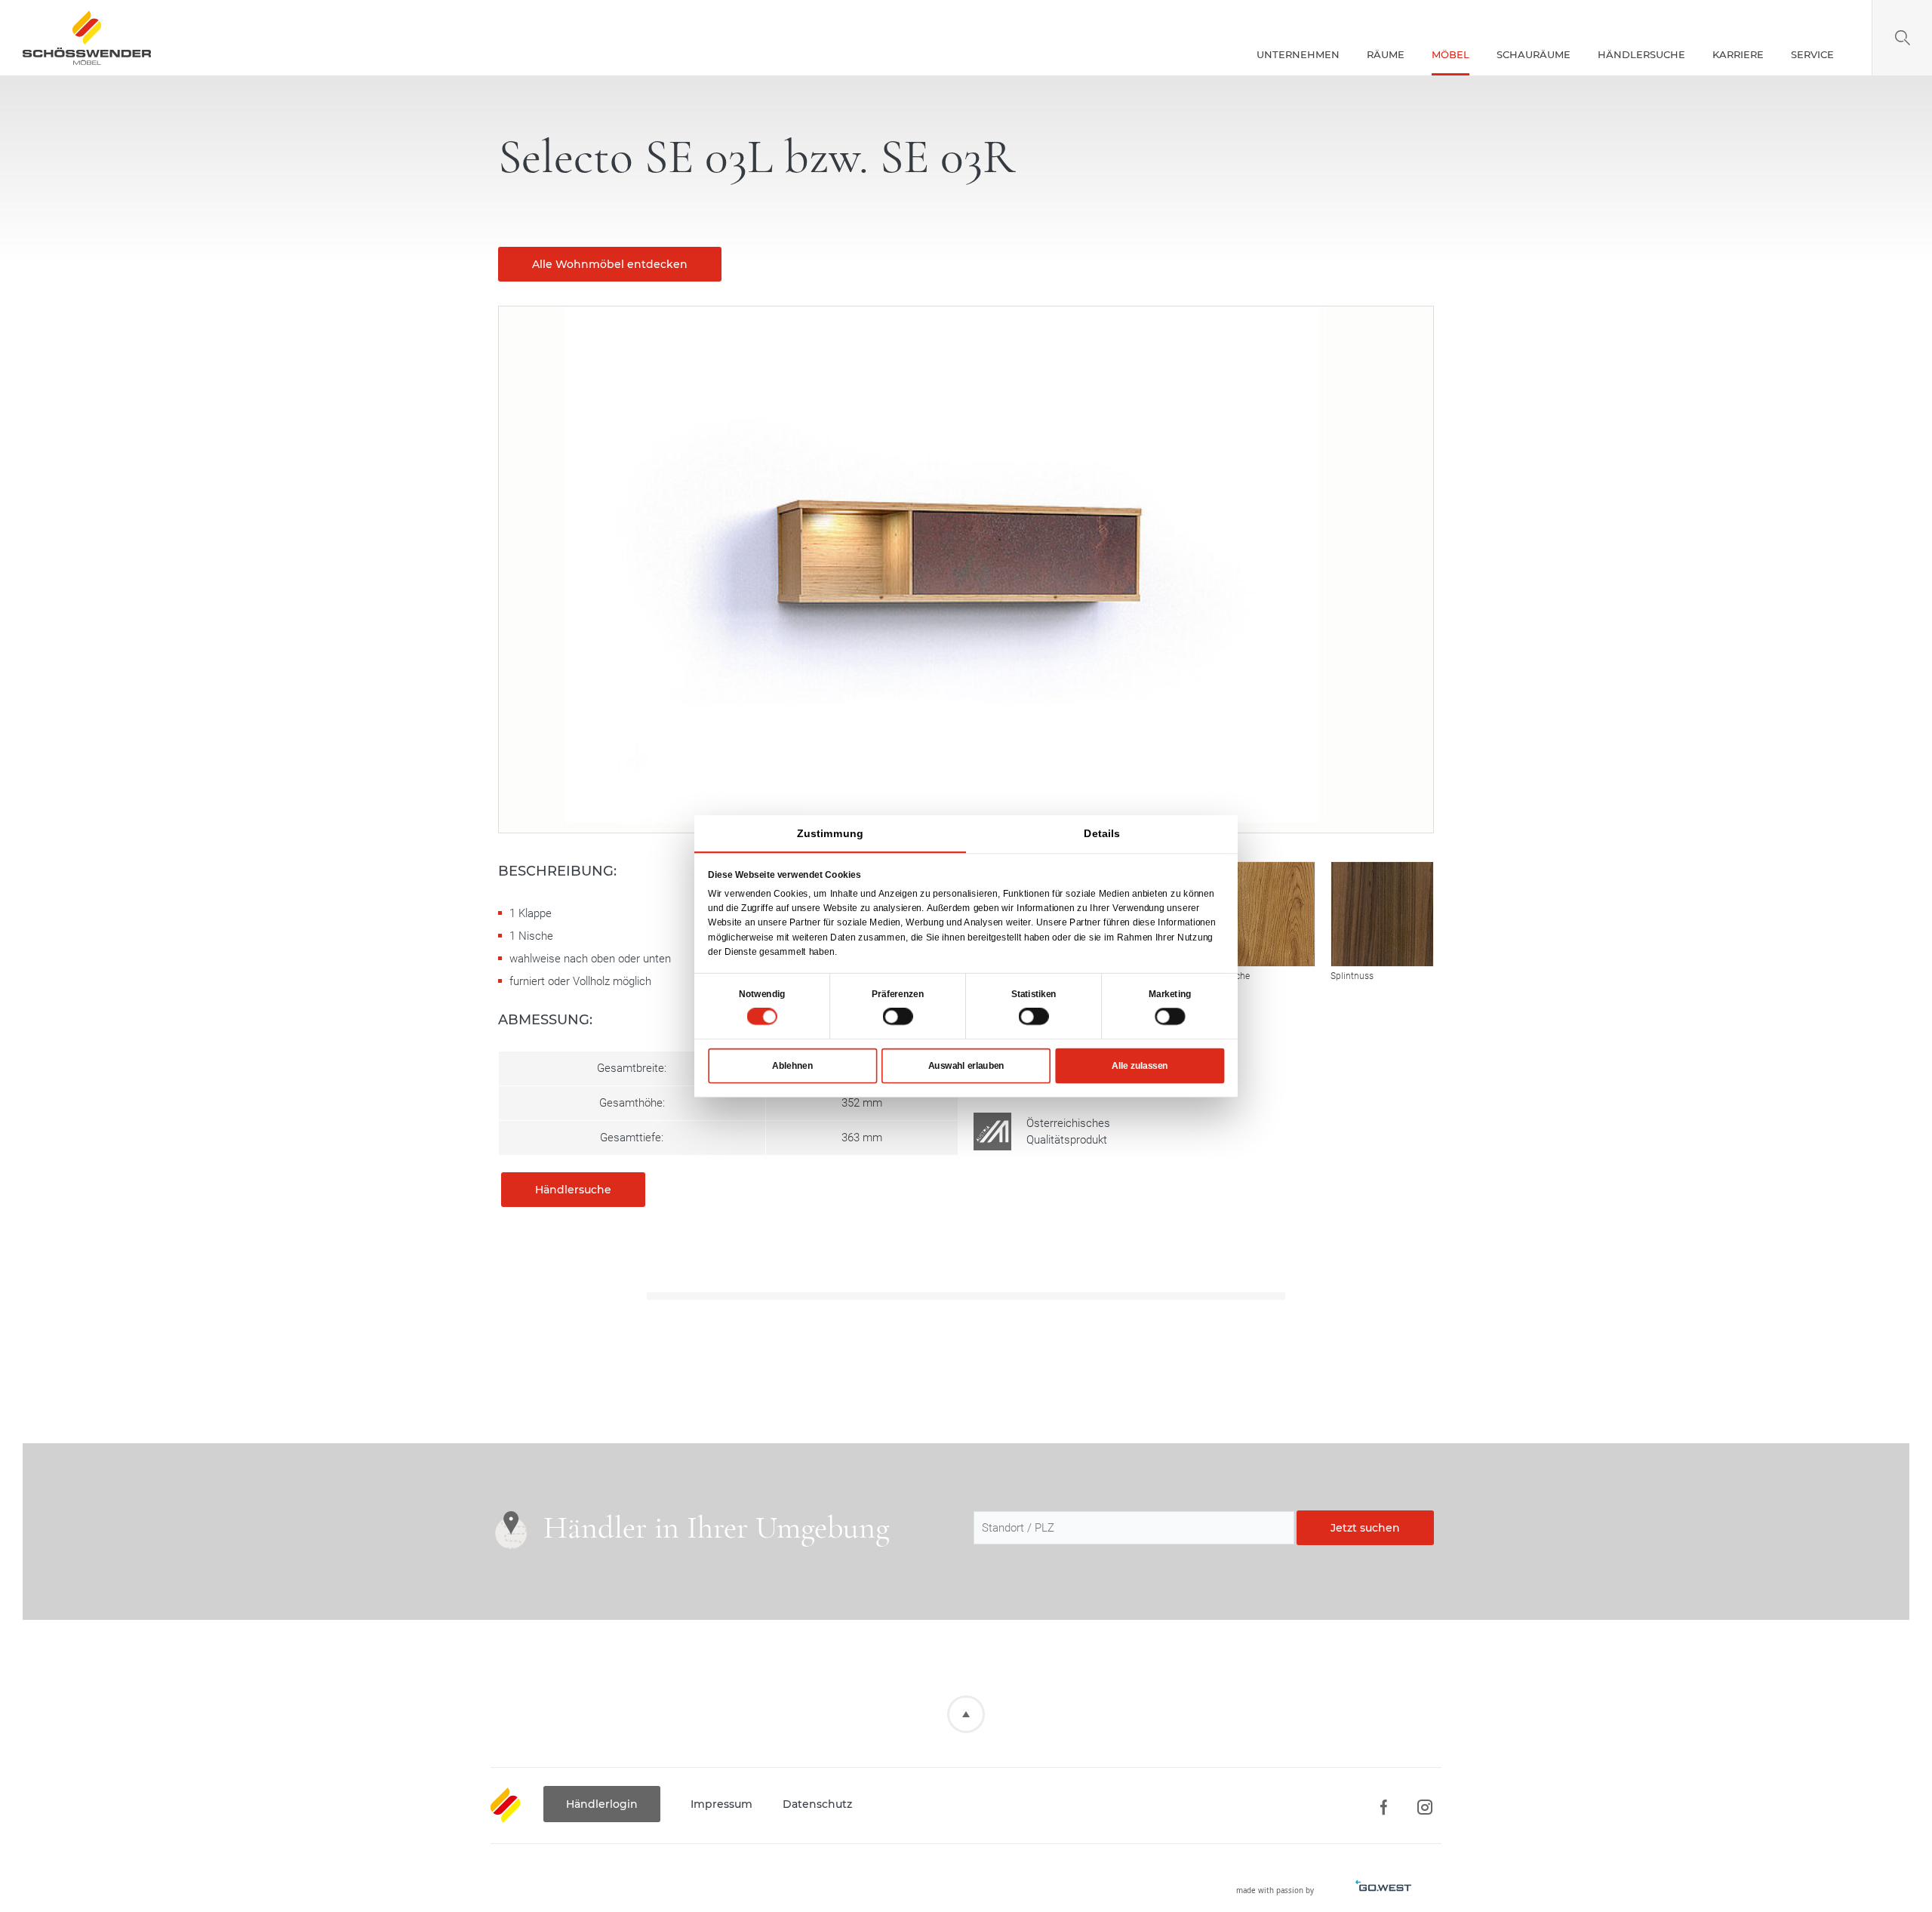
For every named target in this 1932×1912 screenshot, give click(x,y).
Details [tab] (1102, 833)
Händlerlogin (602, 1804)
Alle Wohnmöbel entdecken (610, 264)
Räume (1386, 54)
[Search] (1902, 38)
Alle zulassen (1140, 1065)
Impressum (721, 1804)
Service (1812, 54)
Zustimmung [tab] (830, 833)
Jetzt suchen (1365, 1528)
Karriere (1738, 54)
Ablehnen (792, 1065)
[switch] (898, 1016)
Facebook (1383, 1807)
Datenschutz (817, 1804)
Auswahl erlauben (966, 1065)
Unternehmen (1298, 54)
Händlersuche (1641, 54)
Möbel (1451, 54)
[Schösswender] (87, 38)
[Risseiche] (1263, 914)
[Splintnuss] (1383, 914)
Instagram (1424, 1807)
